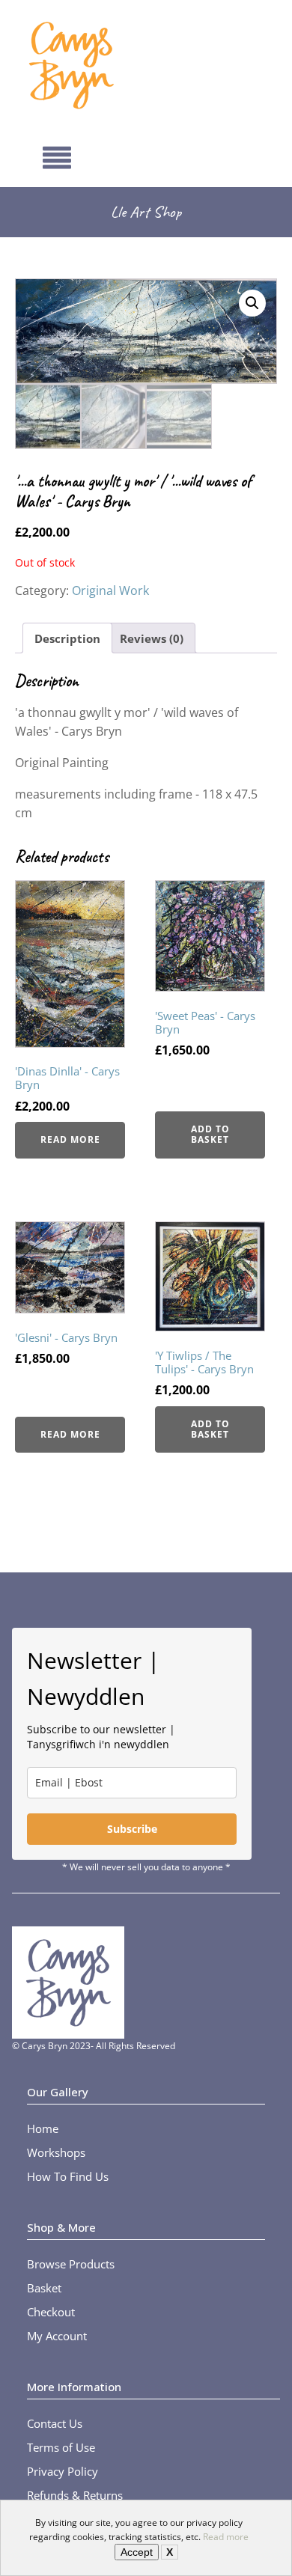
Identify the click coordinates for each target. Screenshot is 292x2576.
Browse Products (71, 2264)
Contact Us (55, 2423)
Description (67, 638)
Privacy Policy (63, 2471)
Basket (44, 2288)
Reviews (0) (152, 638)
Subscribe (132, 1829)
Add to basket (210, 1134)
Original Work (110, 590)
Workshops (56, 2152)
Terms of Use (61, 2447)
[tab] (67, 638)
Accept (137, 2552)
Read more (226, 2537)
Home (43, 2128)
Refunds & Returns (75, 2495)
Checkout (51, 2312)
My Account (57, 2336)
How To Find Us (68, 2176)
